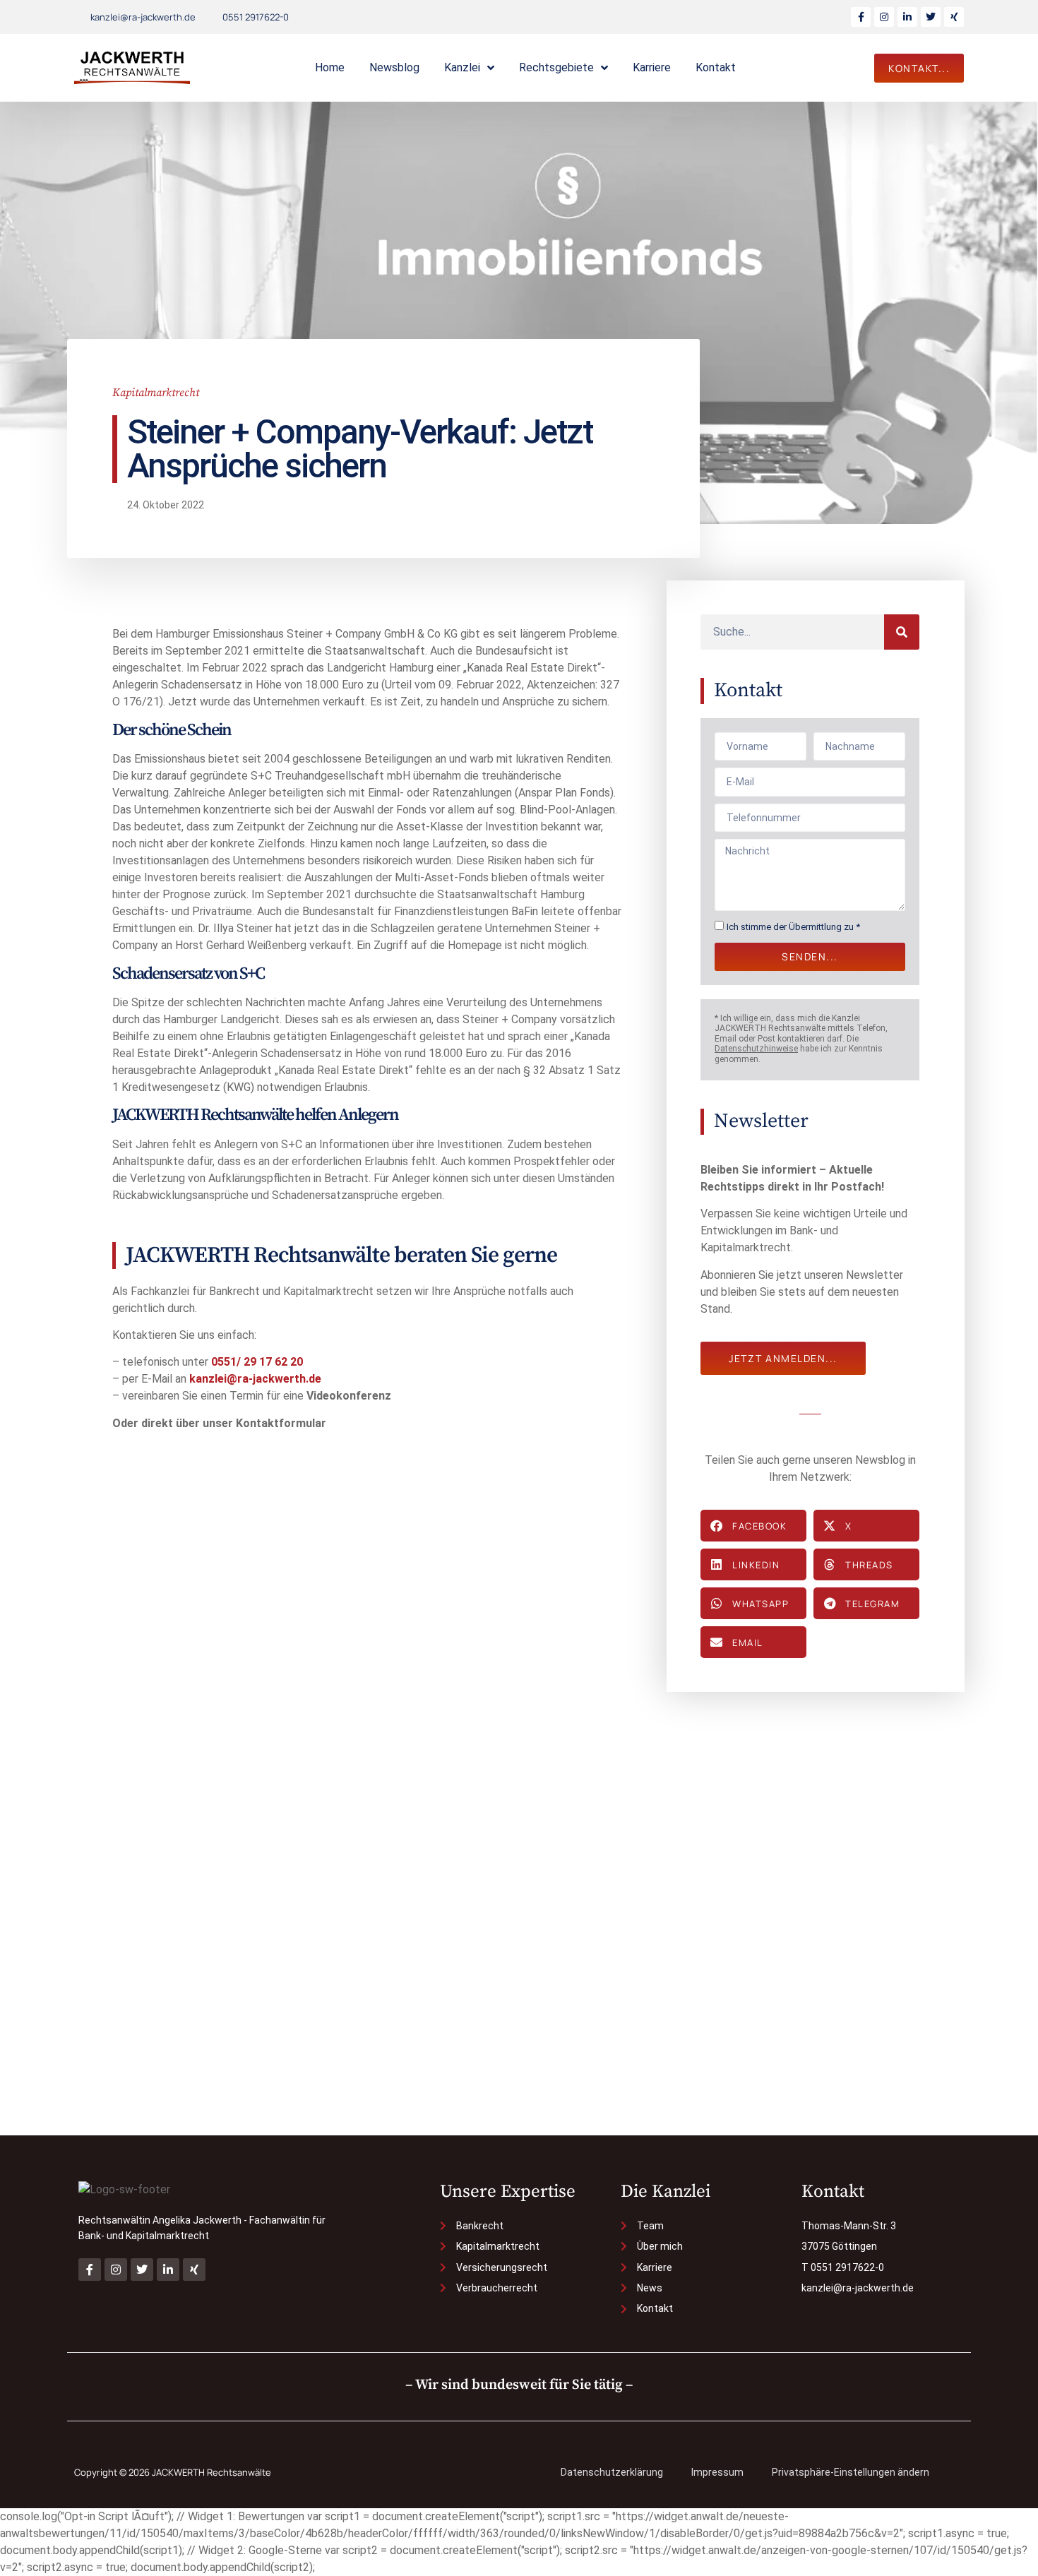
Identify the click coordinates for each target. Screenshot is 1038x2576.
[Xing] (954, 17)
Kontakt (716, 67)
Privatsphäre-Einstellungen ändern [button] (851, 2472)
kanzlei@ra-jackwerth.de (255, 1379)
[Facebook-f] (861, 17)
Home (330, 67)
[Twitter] (931, 17)
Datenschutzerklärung (612, 2472)
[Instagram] (884, 17)
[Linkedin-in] (907, 17)
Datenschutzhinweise (756, 1049)
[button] (753, 1526)
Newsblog (394, 67)
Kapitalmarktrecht (156, 393)
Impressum (717, 2472)
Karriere (652, 67)
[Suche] (902, 632)
